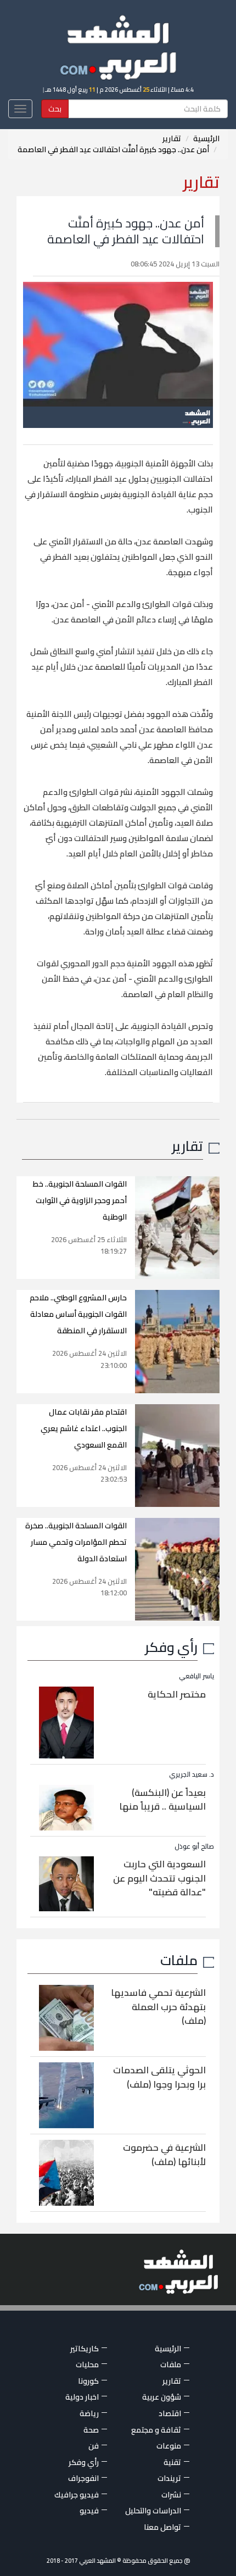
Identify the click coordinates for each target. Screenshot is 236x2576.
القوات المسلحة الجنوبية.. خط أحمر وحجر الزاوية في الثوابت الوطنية (80, 1200)
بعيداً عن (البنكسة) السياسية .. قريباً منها (162, 1800)
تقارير (172, 138)
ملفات (179, 1960)
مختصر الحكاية (177, 1694)
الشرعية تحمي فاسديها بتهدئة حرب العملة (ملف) (158, 2007)
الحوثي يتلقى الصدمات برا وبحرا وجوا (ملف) (159, 2077)
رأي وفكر (171, 1647)
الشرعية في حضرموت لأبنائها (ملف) (164, 2155)
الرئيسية (206, 138)
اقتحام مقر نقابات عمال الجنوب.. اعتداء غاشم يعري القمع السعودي (84, 1428)
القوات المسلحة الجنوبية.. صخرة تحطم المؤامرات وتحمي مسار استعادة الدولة (76, 1542)
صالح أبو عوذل (194, 1846)
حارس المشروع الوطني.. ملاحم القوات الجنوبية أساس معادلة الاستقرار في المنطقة (78, 1314)
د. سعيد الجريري (192, 1774)
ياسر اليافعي (196, 1676)
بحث (55, 109)
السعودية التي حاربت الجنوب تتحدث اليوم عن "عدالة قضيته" (159, 1878)
